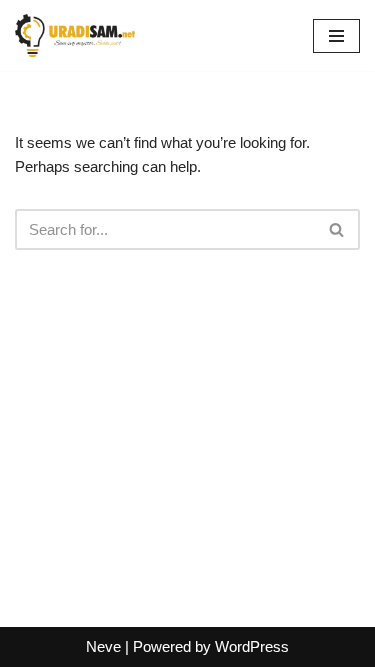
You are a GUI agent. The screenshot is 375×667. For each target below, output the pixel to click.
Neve (103, 646)
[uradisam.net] (75, 35)
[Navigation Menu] (336, 36)
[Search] (337, 229)
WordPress (252, 646)
